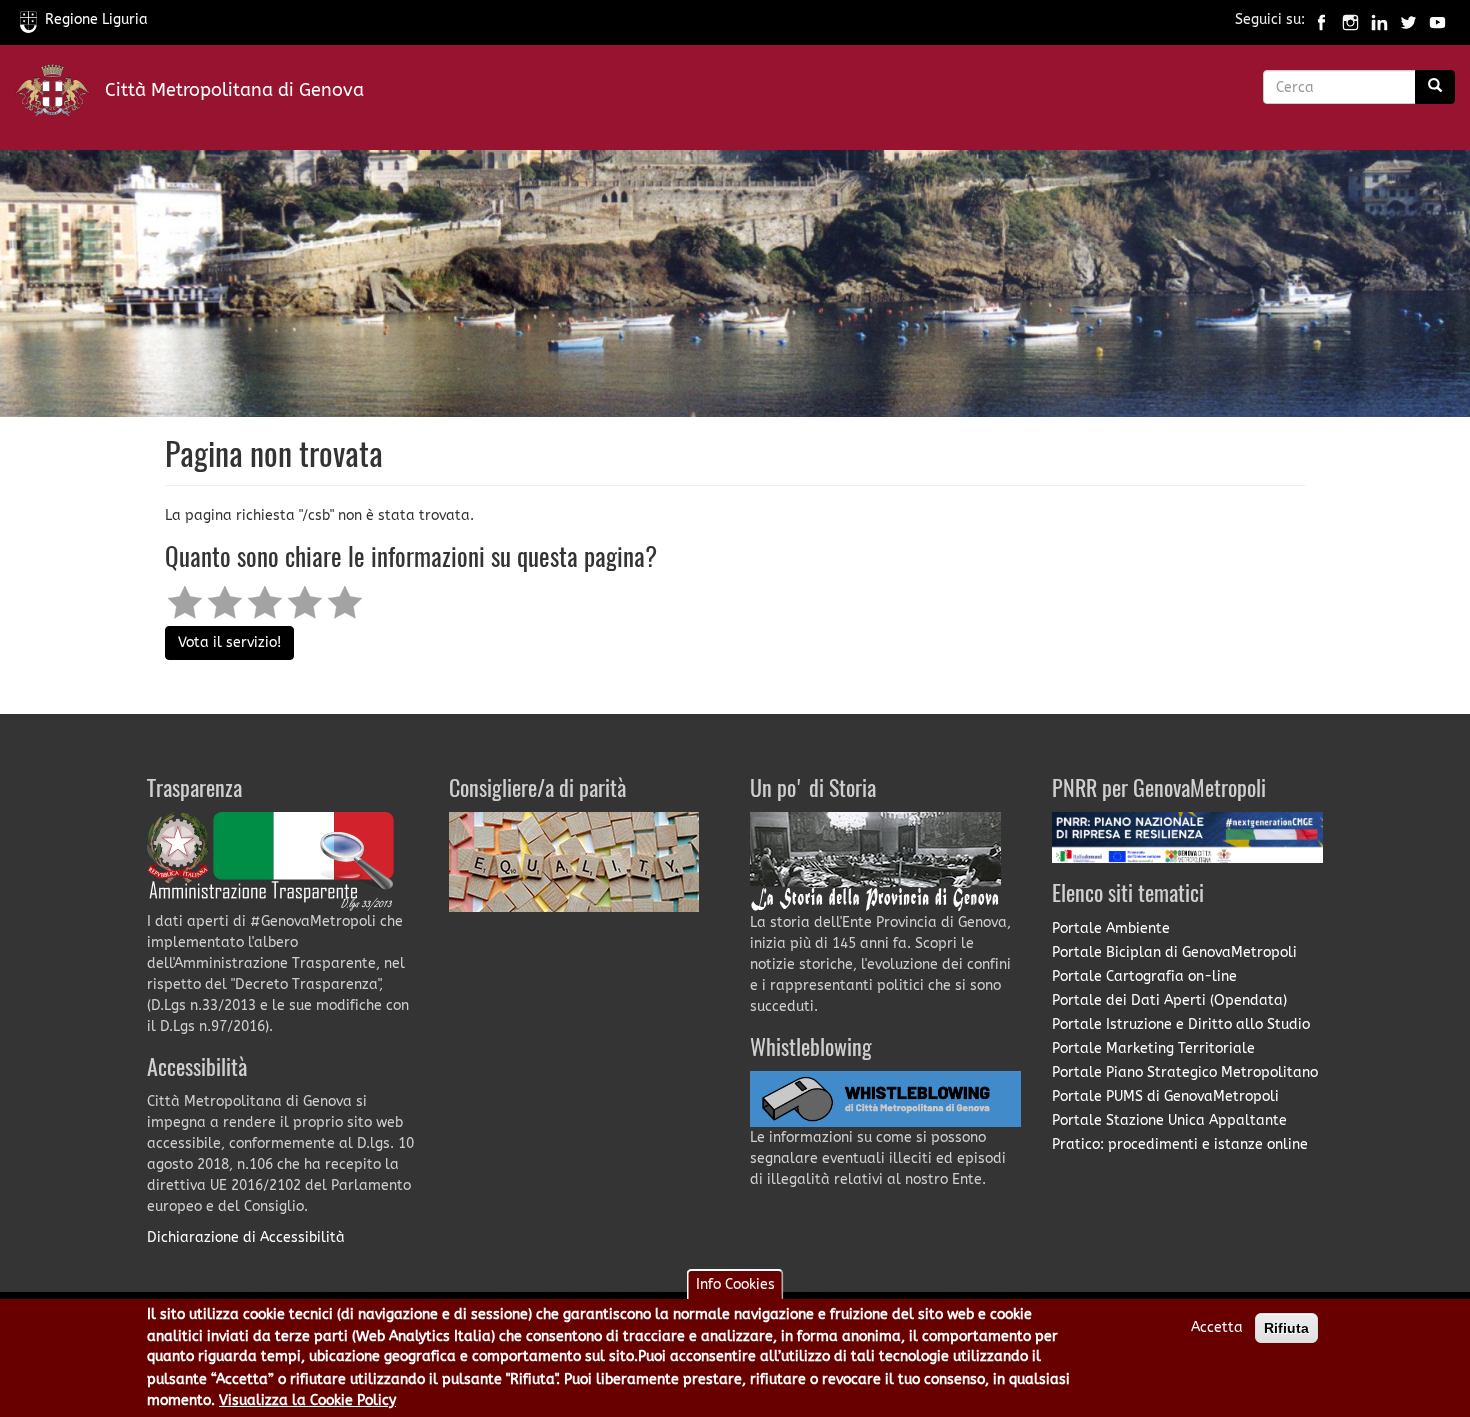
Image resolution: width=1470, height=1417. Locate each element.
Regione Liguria (96, 19)
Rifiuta (1286, 1328)
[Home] (60, 94)
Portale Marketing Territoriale (1153, 1048)
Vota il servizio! (229, 642)
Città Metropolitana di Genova (234, 90)
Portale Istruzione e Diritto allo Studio (1181, 1024)
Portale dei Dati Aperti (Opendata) (1169, 1000)
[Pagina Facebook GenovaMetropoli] (1321, 19)
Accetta (1217, 1327)
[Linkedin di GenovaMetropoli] (1379, 19)
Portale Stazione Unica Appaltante (1169, 1120)
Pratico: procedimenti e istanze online (1180, 1144)
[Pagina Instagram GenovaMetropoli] (1350, 19)
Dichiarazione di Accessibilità (246, 1237)
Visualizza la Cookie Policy (307, 1400)
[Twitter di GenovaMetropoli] (1408, 19)
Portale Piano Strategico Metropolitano (1185, 1072)
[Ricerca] (1435, 87)
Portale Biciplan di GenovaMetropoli (1174, 952)
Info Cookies (735, 1284)
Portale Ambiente (1111, 928)
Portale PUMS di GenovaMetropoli (1165, 1096)
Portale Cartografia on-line (1144, 976)
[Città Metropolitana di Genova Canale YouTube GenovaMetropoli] (1437, 19)
